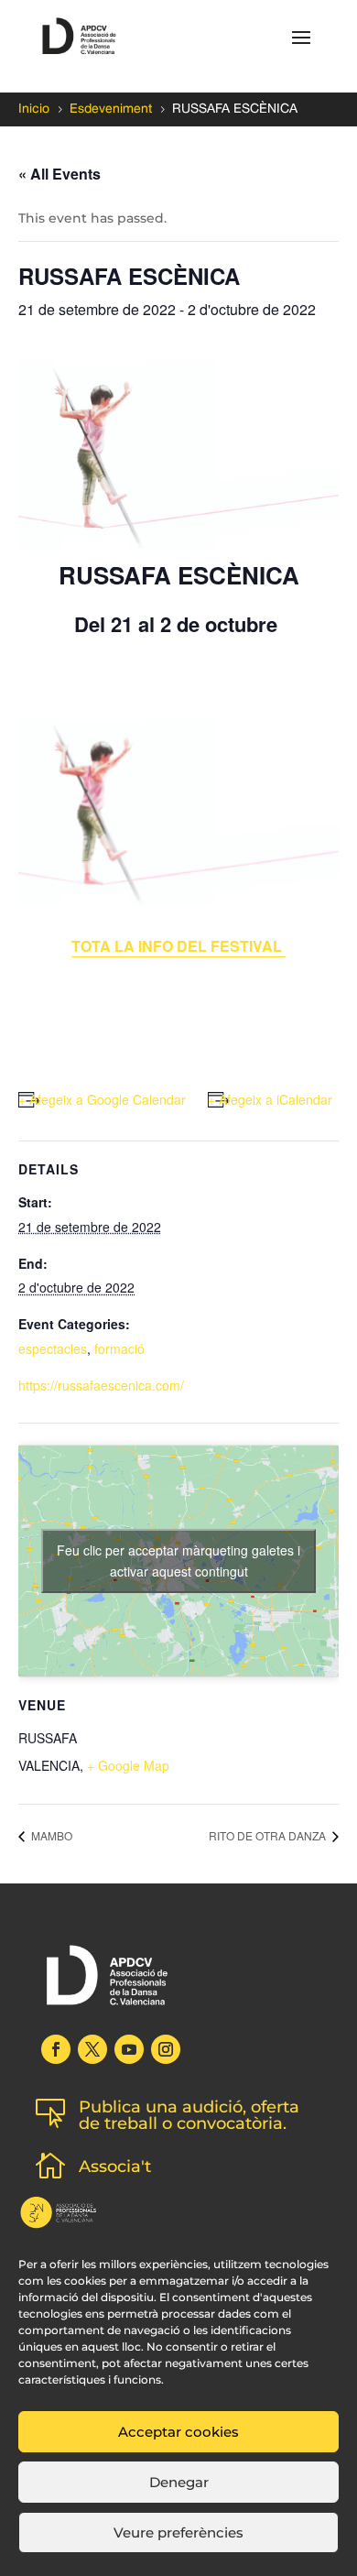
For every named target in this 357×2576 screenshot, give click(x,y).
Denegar (179, 2482)
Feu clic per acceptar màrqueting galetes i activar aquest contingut (178, 1561)
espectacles (53, 1348)
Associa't (115, 2167)
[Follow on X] (92, 2049)
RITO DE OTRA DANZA (269, 1835)
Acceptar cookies (178, 2432)
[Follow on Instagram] (166, 2049)
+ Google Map (128, 1765)
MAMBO (50, 1835)
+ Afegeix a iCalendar (270, 1099)
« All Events (59, 174)
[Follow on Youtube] (129, 2049)
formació (119, 1348)
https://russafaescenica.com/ (101, 1385)
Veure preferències (178, 2532)
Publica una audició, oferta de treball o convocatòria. (189, 2115)
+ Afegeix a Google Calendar (102, 1099)
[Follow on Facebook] (56, 2049)
